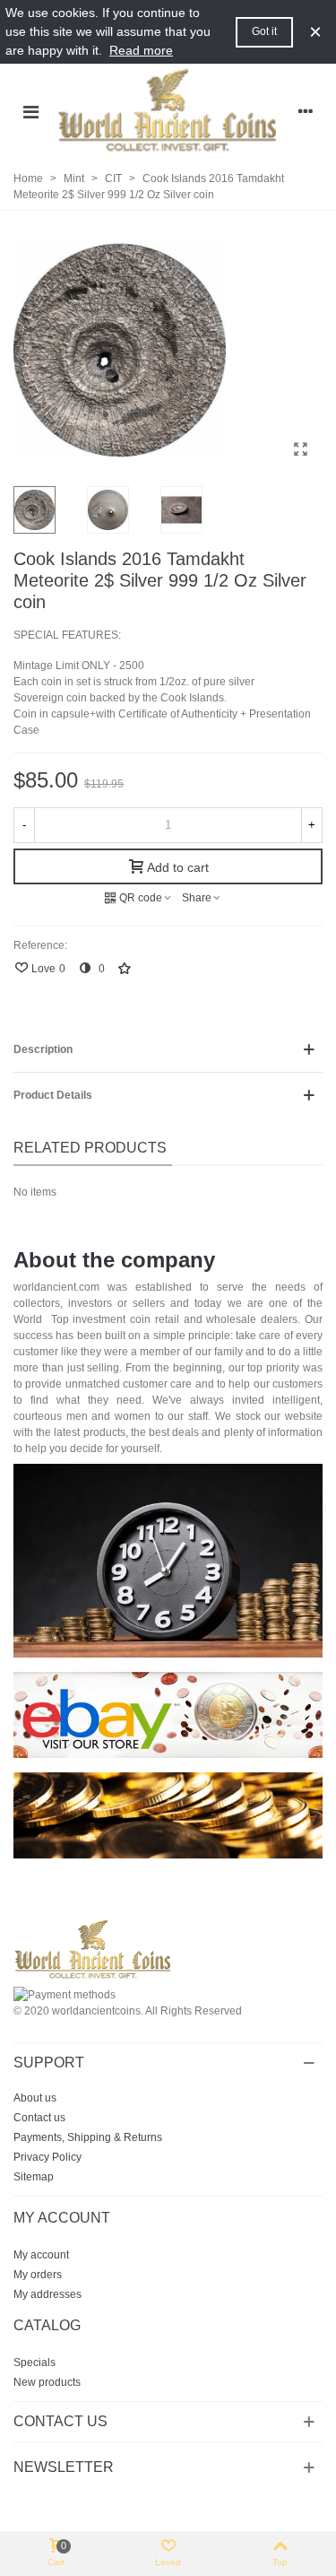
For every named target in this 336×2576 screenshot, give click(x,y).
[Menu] (30, 111)
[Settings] (306, 111)
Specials (34, 2363)
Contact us (39, 2118)
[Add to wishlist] (125, 968)
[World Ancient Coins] (168, 111)
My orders (38, 2275)
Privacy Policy (47, 2157)
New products (47, 2382)
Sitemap (34, 2177)
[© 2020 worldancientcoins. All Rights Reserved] (168, 1912)
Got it (264, 31)
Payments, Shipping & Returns (88, 2137)
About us (35, 2098)
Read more (141, 50)
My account (41, 2255)
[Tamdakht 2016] (300, 449)
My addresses (47, 2294)
